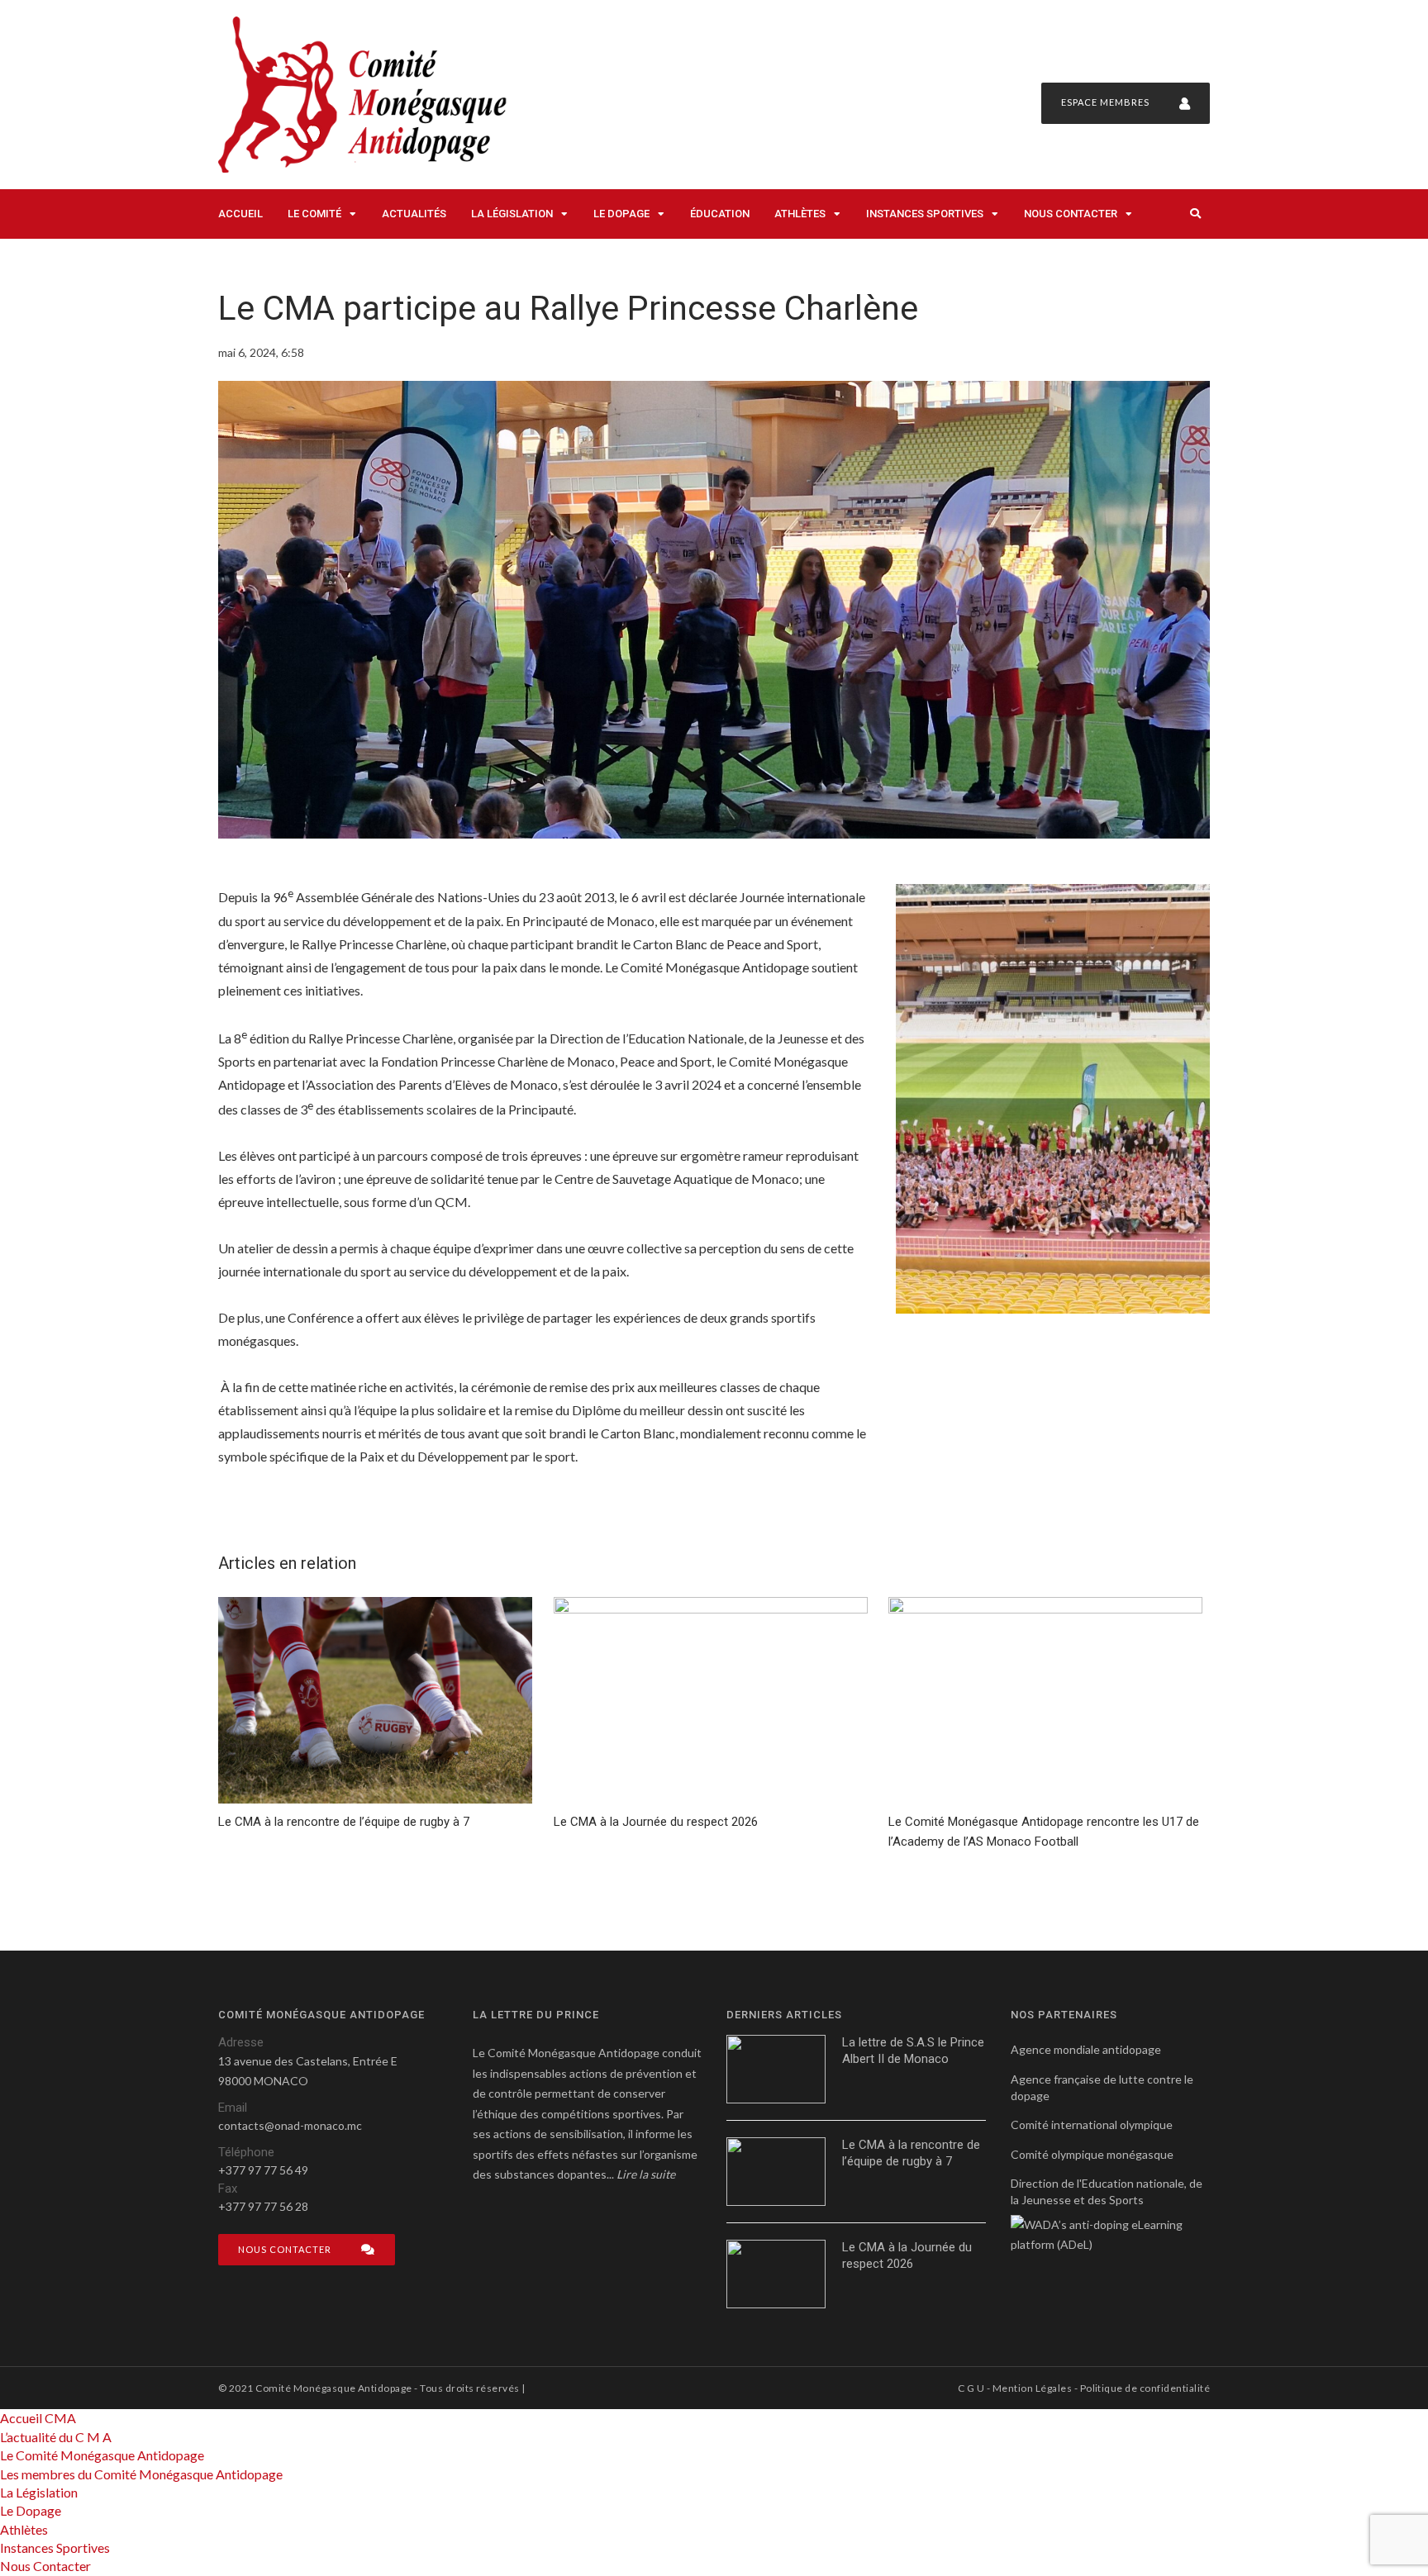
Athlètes (800, 214)
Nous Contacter (1071, 214)
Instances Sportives (925, 214)
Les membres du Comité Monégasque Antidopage (141, 2474)
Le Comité (314, 214)
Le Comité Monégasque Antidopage (102, 2455)
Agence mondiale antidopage (1086, 2049)
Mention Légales (1032, 2388)
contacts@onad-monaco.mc (290, 2125)
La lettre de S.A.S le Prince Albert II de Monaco (913, 2051)
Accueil (240, 214)
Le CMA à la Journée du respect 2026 (907, 2255)
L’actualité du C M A (56, 2437)
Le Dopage (621, 214)
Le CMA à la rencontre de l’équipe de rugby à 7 (911, 2153)
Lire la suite (646, 2174)
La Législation (512, 214)
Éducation (720, 214)
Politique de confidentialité (1145, 2388)
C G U (971, 2388)
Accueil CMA (38, 2418)
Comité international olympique (1092, 2124)
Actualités (414, 214)
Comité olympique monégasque (1092, 2154)
